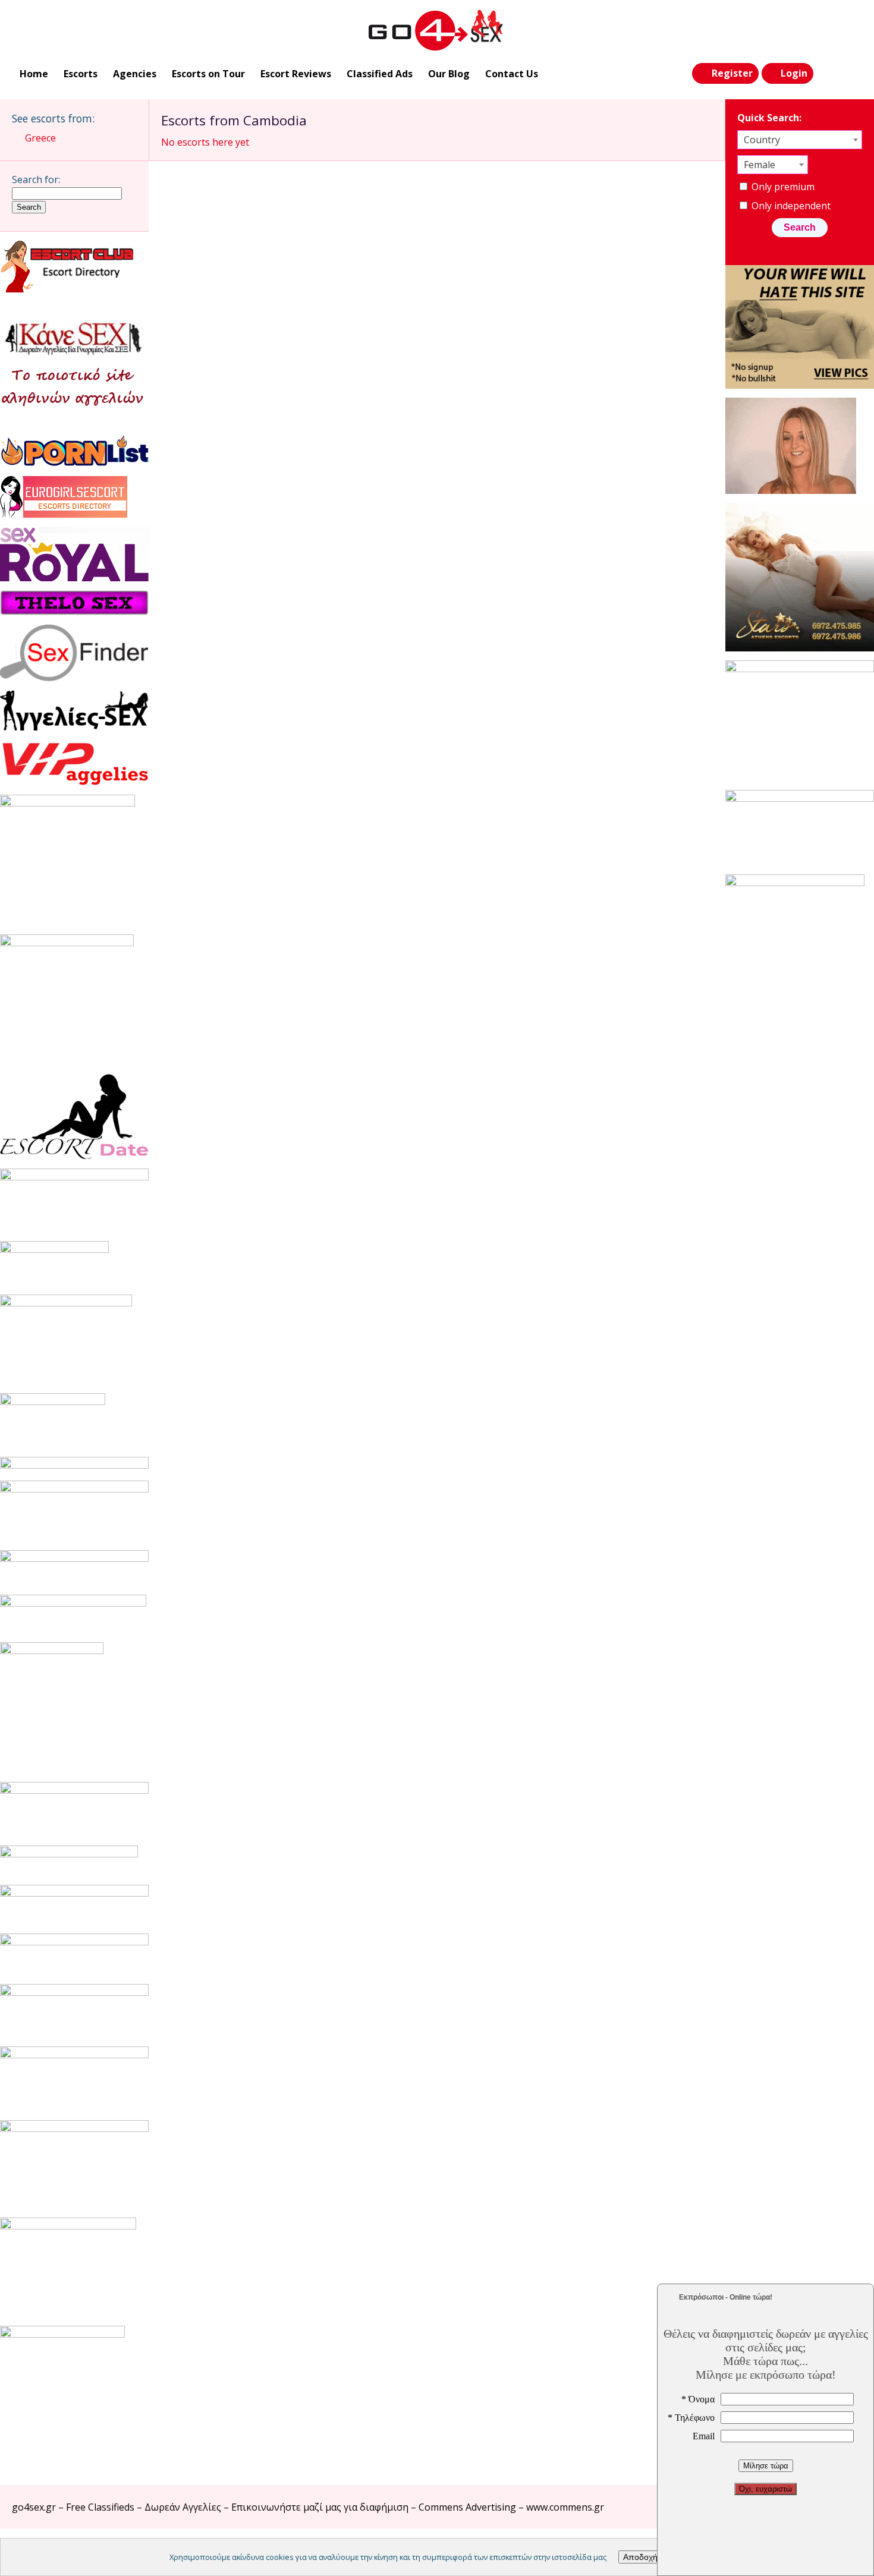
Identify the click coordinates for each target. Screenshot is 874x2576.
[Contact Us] (851, 74)
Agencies (135, 74)
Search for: (36, 179)
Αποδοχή (640, 2557)
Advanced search (806, 247)
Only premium (782, 187)
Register (732, 73)
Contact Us (512, 74)
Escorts (81, 74)
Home (34, 74)
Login (794, 73)
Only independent (790, 206)
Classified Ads (380, 74)
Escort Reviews (296, 74)
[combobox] (800, 140)
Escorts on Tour (208, 74)
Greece (40, 138)
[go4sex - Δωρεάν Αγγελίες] (437, 30)
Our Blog (449, 74)
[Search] (827, 74)
